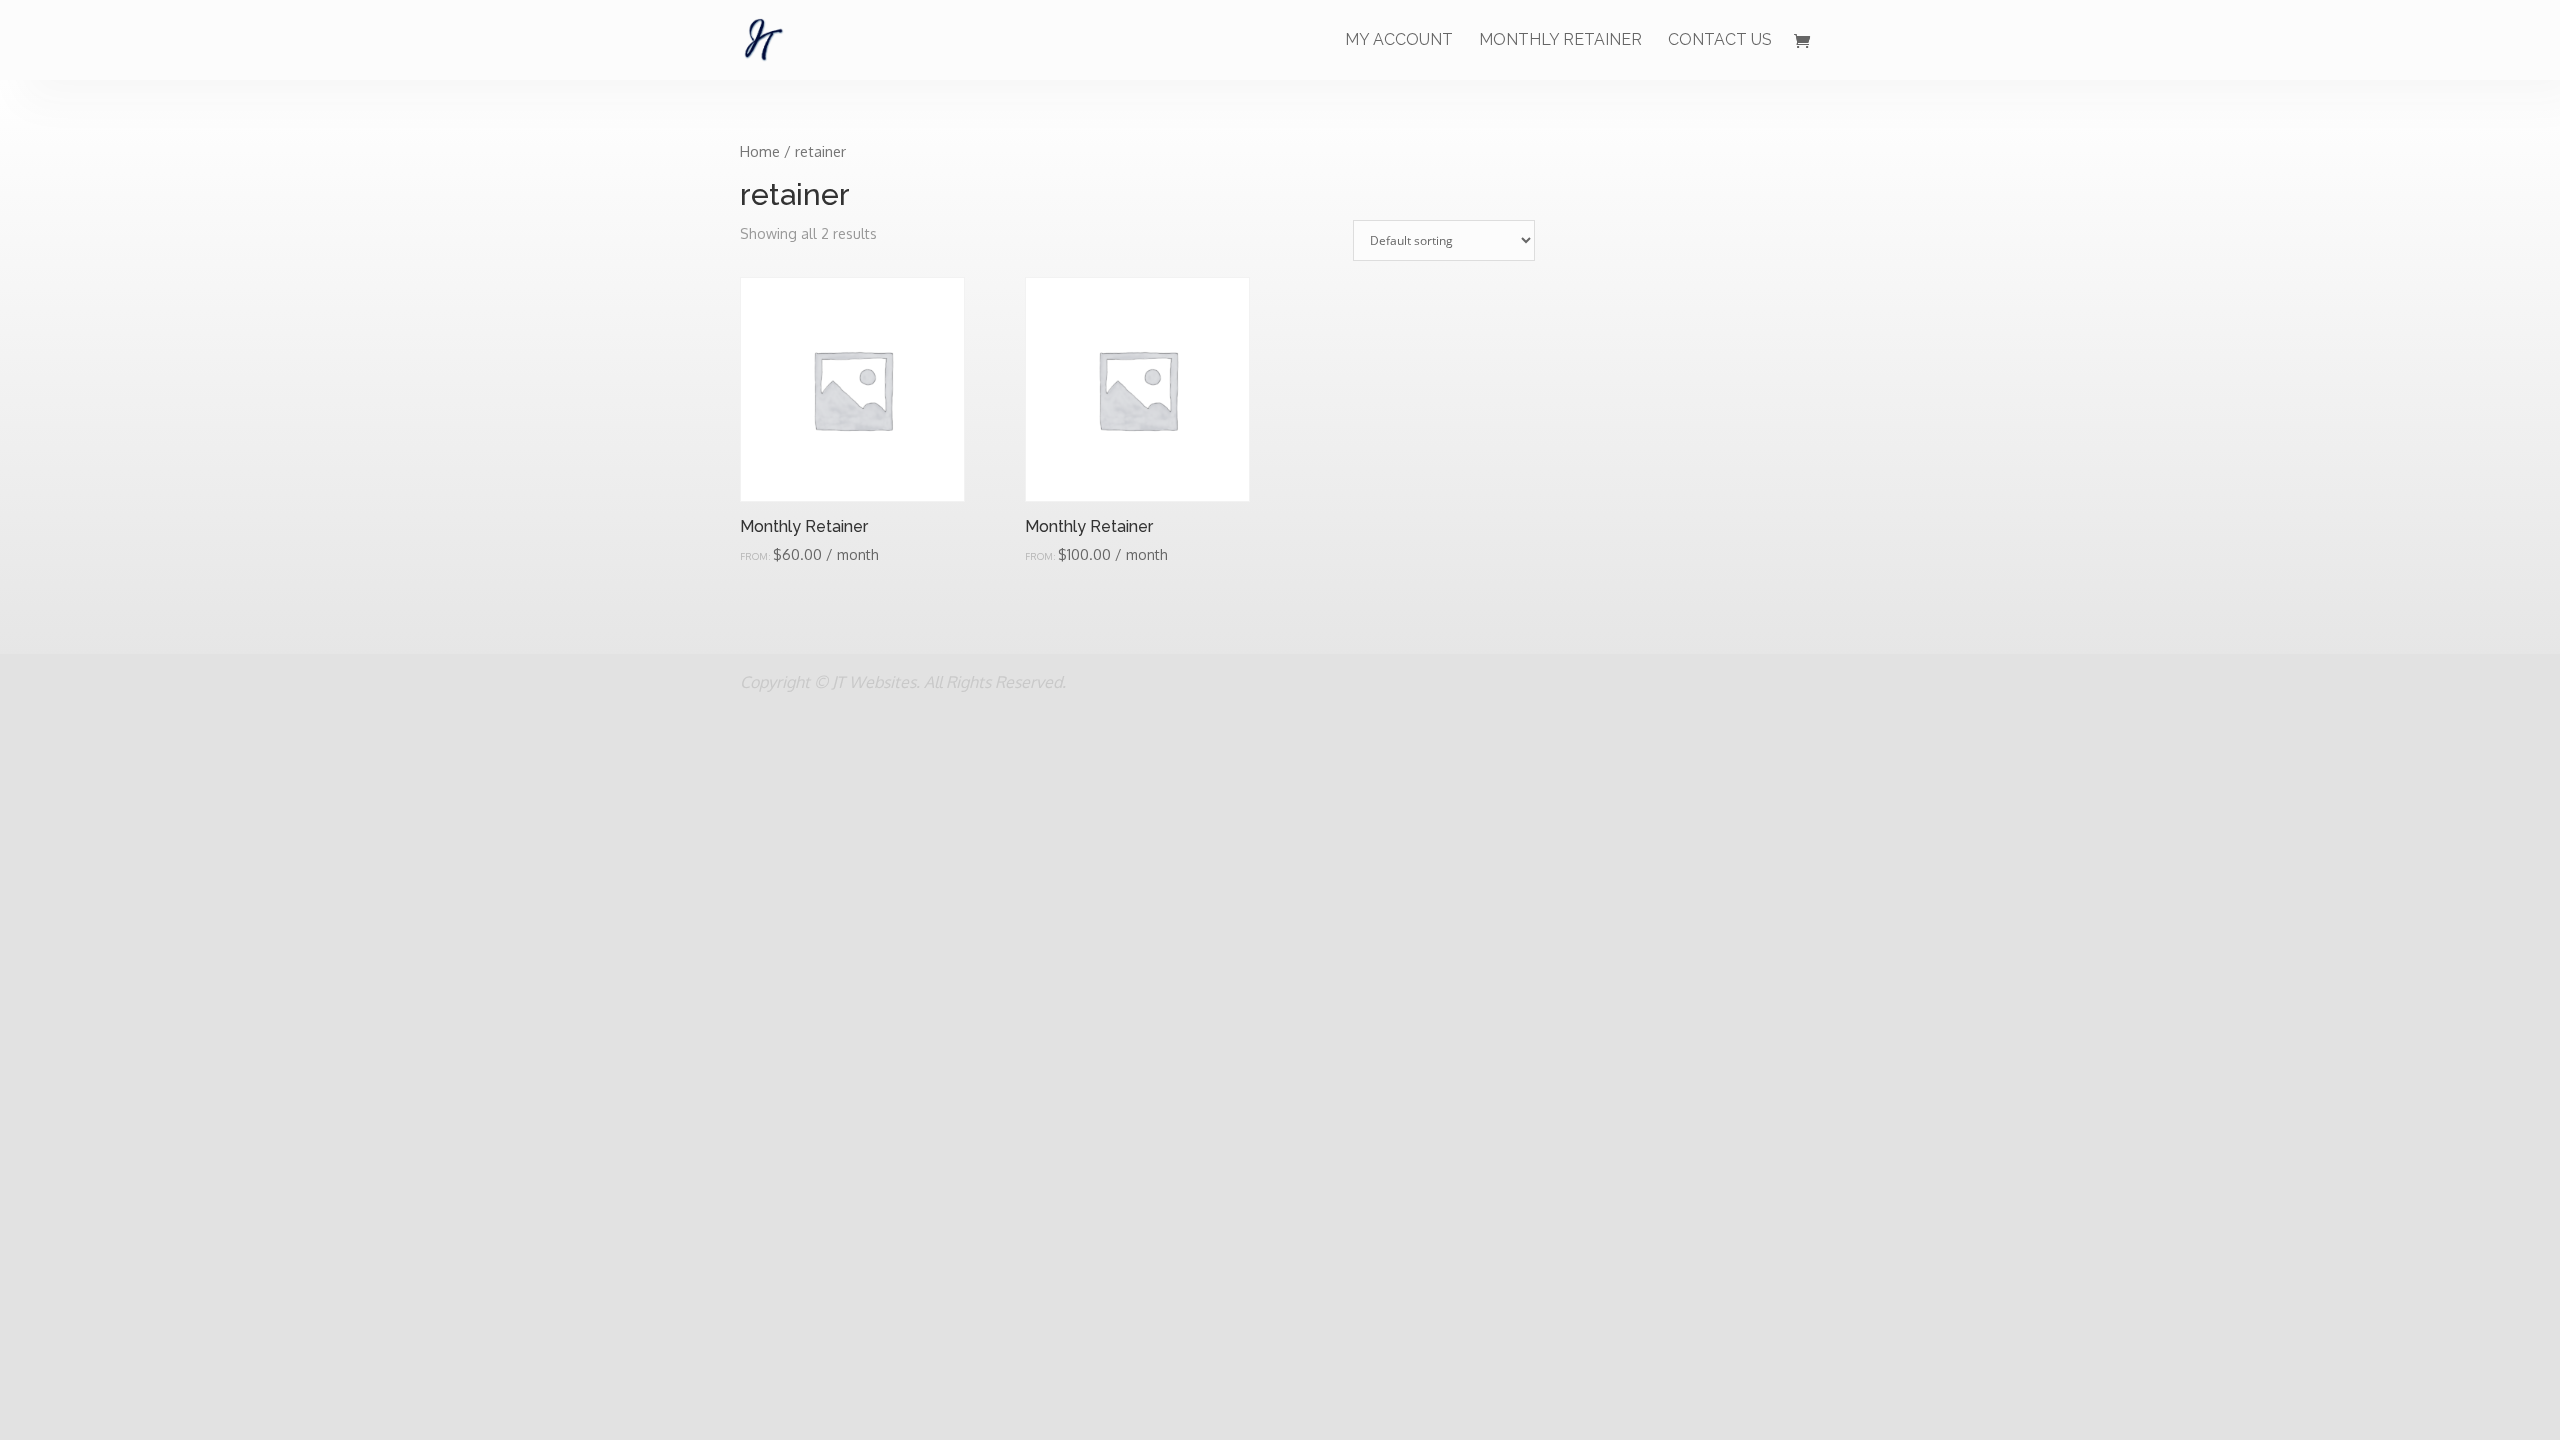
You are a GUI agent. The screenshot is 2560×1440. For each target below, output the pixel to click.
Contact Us (1720, 41)
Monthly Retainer (1560, 41)
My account (1399, 41)
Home (760, 151)
